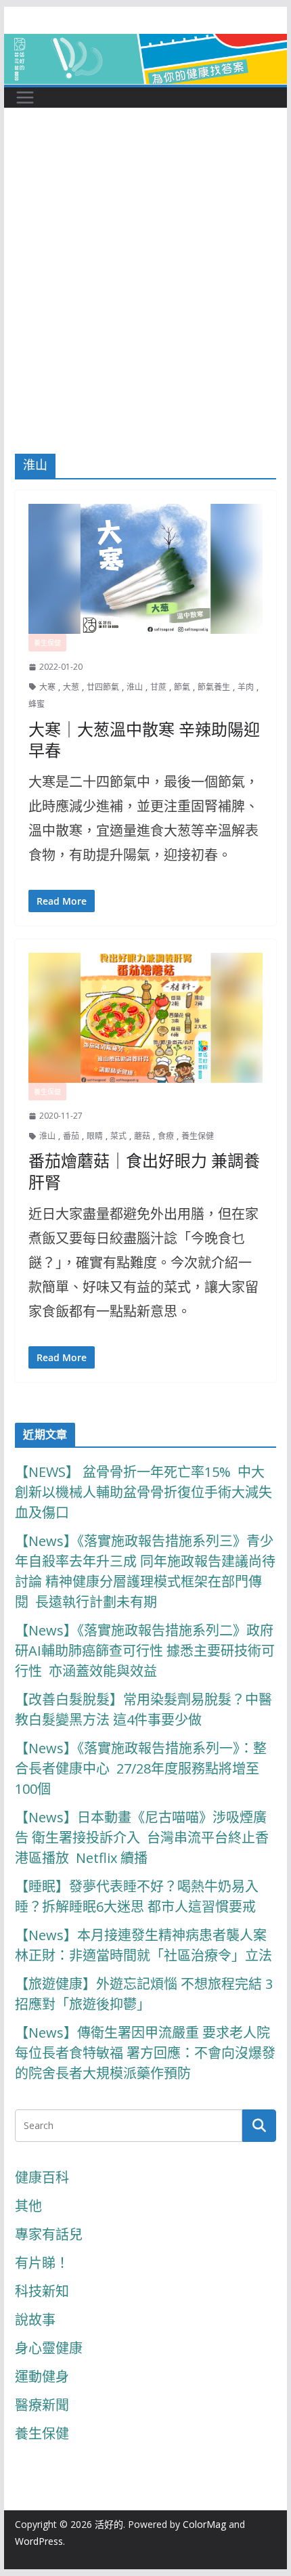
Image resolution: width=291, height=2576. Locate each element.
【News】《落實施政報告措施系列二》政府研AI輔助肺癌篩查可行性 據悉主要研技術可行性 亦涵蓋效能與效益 (145, 1651)
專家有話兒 (49, 2234)
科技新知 (42, 2291)
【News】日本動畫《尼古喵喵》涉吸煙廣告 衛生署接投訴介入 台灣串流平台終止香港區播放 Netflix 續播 (142, 1838)
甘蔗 (158, 687)
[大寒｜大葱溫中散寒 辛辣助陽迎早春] (145, 569)
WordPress (39, 2541)
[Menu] (25, 98)
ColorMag (204, 2524)
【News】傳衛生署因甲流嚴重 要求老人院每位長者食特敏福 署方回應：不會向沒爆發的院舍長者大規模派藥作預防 (145, 2053)
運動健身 (42, 2377)
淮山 (135, 687)
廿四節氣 (103, 687)
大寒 (47, 687)
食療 (166, 1136)
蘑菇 (142, 1136)
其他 (28, 2206)
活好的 (109, 2524)
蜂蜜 (37, 704)
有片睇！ (42, 2263)
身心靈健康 (49, 2348)
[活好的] (145, 46)
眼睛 (95, 1136)
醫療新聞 (42, 2405)
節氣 (182, 687)
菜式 (118, 1136)
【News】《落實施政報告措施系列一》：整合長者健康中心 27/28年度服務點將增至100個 (141, 1768)
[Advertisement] (145, 301)
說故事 (35, 2320)
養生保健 (47, 643)
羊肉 (246, 687)
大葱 (71, 687)
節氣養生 (214, 687)
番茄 (71, 1136)
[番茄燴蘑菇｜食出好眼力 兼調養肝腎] (145, 1018)
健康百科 (42, 2177)
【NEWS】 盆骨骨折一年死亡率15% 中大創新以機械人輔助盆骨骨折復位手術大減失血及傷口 (143, 1492)
